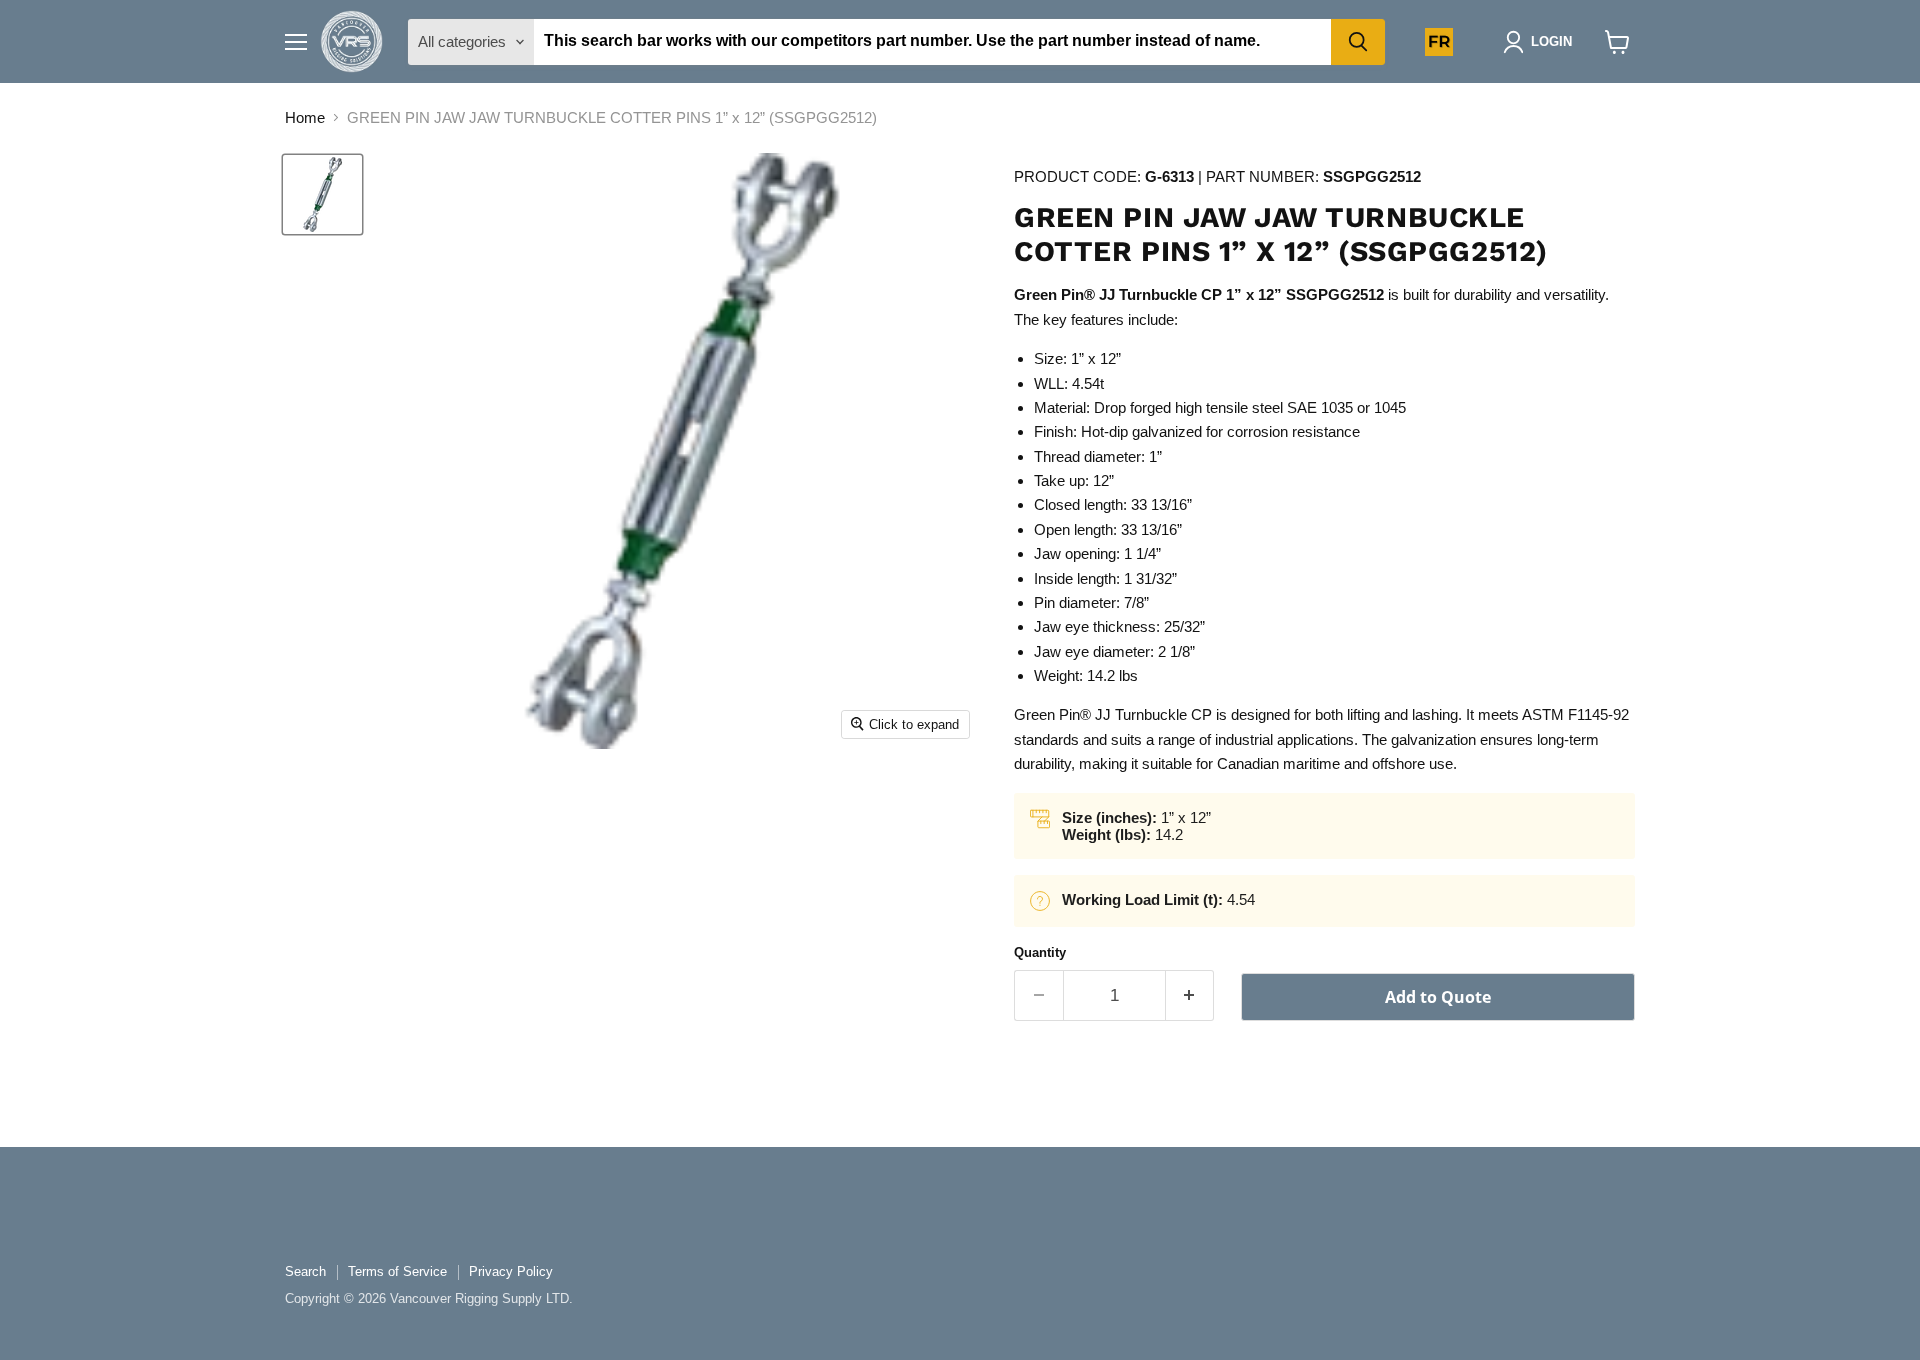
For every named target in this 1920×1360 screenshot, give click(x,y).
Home (305, 117)
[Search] (1358, 42)
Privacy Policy (511, 1271)
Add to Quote (1438, 997)
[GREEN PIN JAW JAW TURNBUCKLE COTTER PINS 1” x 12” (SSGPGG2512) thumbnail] (322, 194)
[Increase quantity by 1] (1190, 995)
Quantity (1040, 952)
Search (305, 1271)
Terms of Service (397, 1271)
